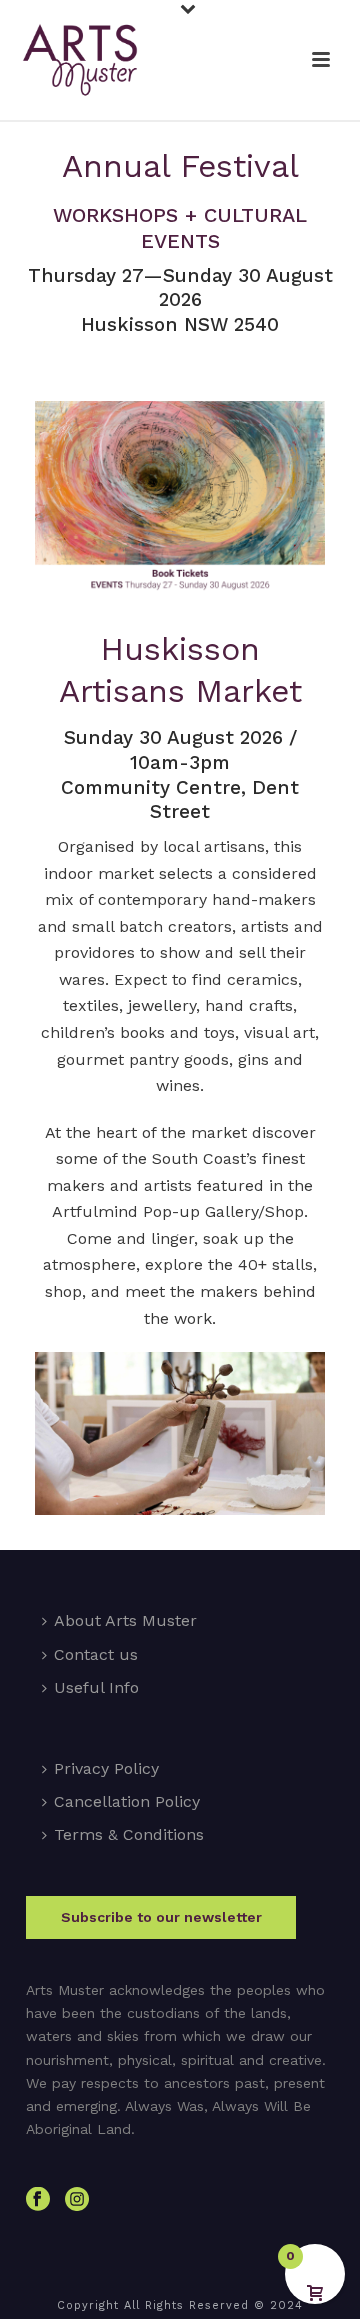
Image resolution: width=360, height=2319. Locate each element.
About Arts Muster (125, 1620)
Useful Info (96, 1687)
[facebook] (38, 2200)
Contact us (96, 1654)
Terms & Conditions (129, 1834)
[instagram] (77, 2200)
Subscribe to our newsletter (161, 1917)
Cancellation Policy (127, 1801)
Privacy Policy (106, 1768)
